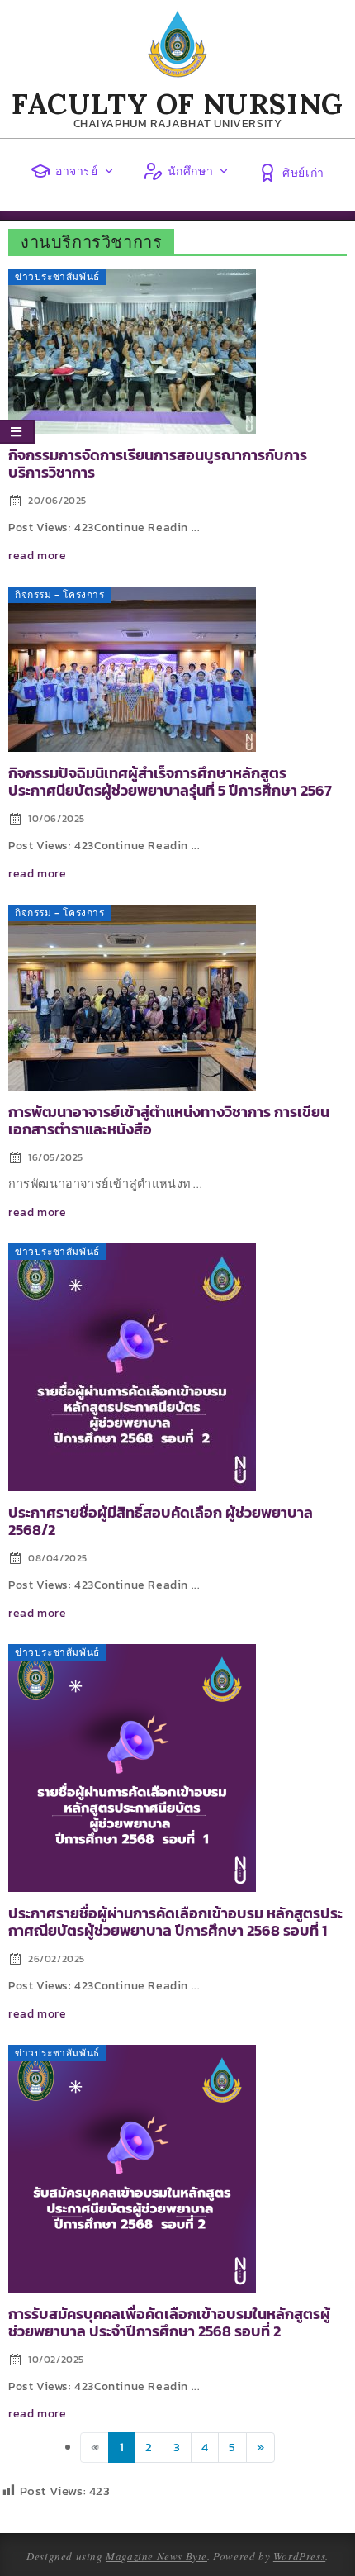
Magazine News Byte (156, 2556)
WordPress (299, 2556)
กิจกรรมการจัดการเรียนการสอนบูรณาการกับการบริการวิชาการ (158, 464)
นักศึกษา (191, 171)
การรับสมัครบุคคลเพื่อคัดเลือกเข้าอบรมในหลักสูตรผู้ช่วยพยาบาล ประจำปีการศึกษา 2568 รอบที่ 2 (169, 2323)
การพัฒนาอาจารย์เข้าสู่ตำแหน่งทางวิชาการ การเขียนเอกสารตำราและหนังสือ (169, 1121)
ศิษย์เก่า (303, 173)
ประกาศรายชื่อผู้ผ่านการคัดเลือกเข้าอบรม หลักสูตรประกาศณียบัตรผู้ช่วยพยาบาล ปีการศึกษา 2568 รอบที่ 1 (175, 1922)
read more (37, 555)
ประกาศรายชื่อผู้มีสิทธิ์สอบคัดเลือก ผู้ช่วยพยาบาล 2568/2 (161, 1521)
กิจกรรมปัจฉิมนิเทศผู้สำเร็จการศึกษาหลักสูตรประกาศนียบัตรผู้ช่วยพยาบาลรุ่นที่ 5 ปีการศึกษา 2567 (170, 782)
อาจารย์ (77, 171)
